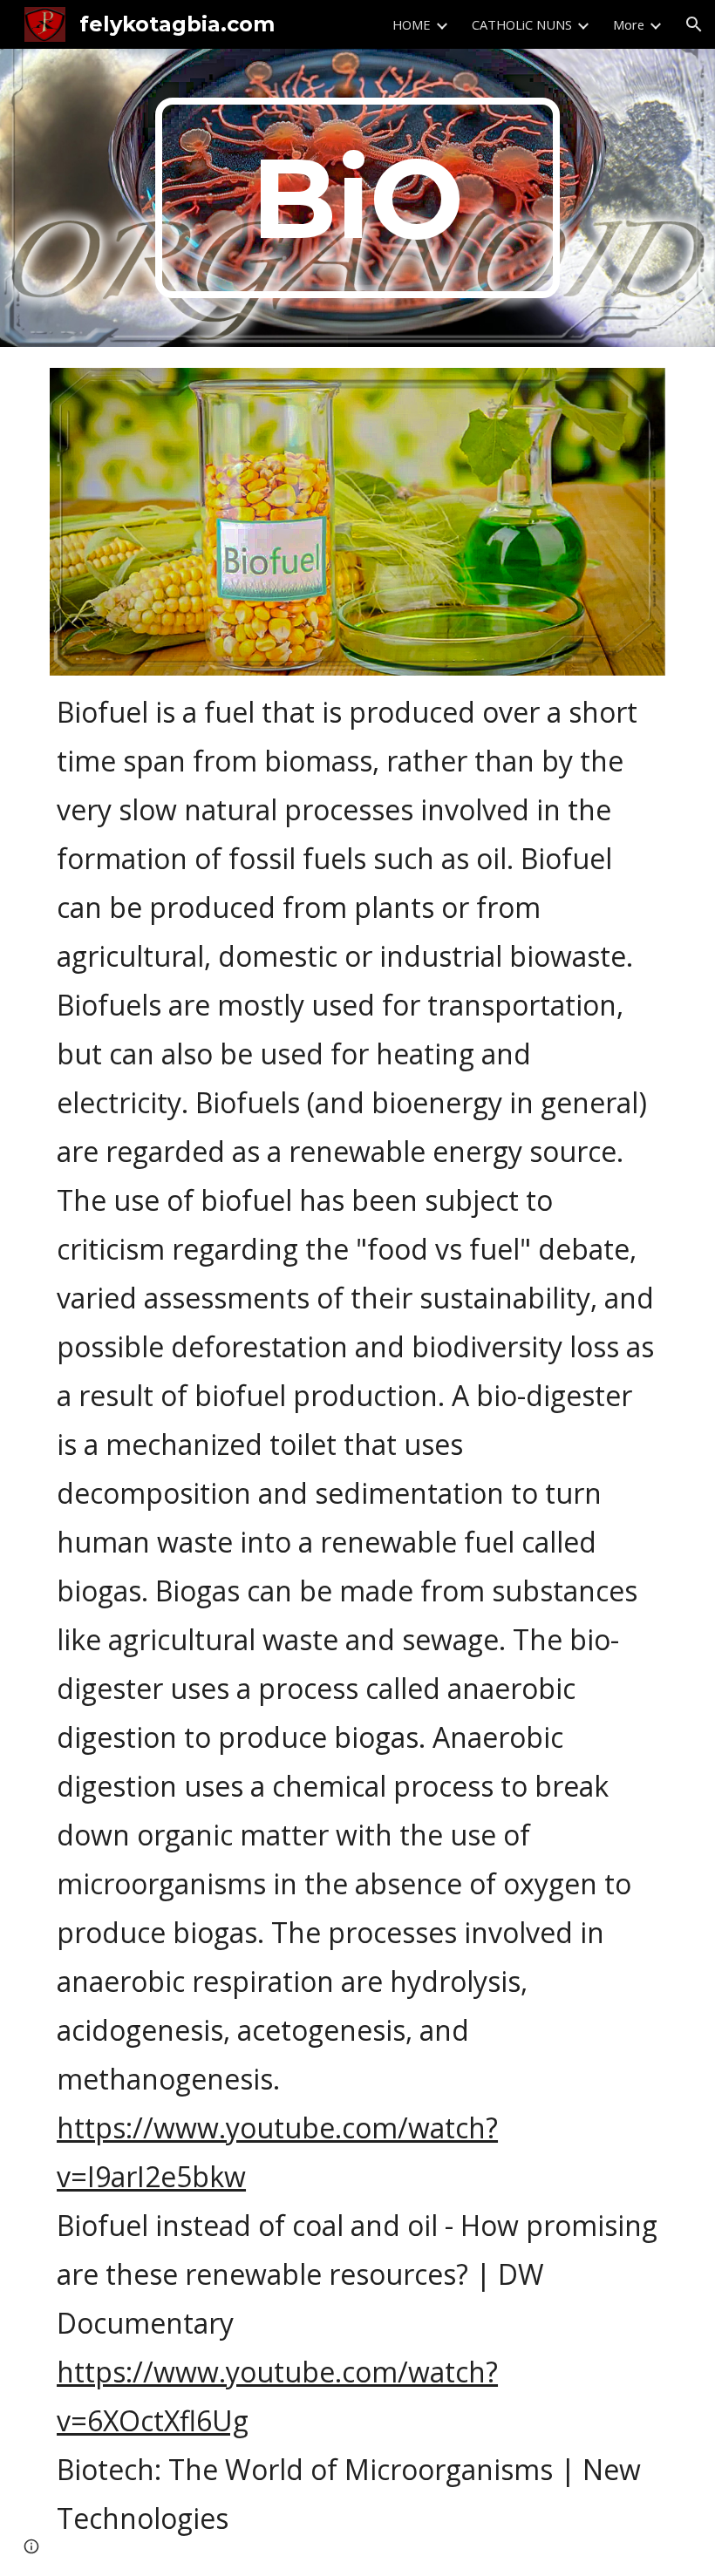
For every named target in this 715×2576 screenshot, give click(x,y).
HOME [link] (412, 24)
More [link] (629, 24)
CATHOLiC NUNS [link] (522, 24)
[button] (694, 24)
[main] (358, 198)
